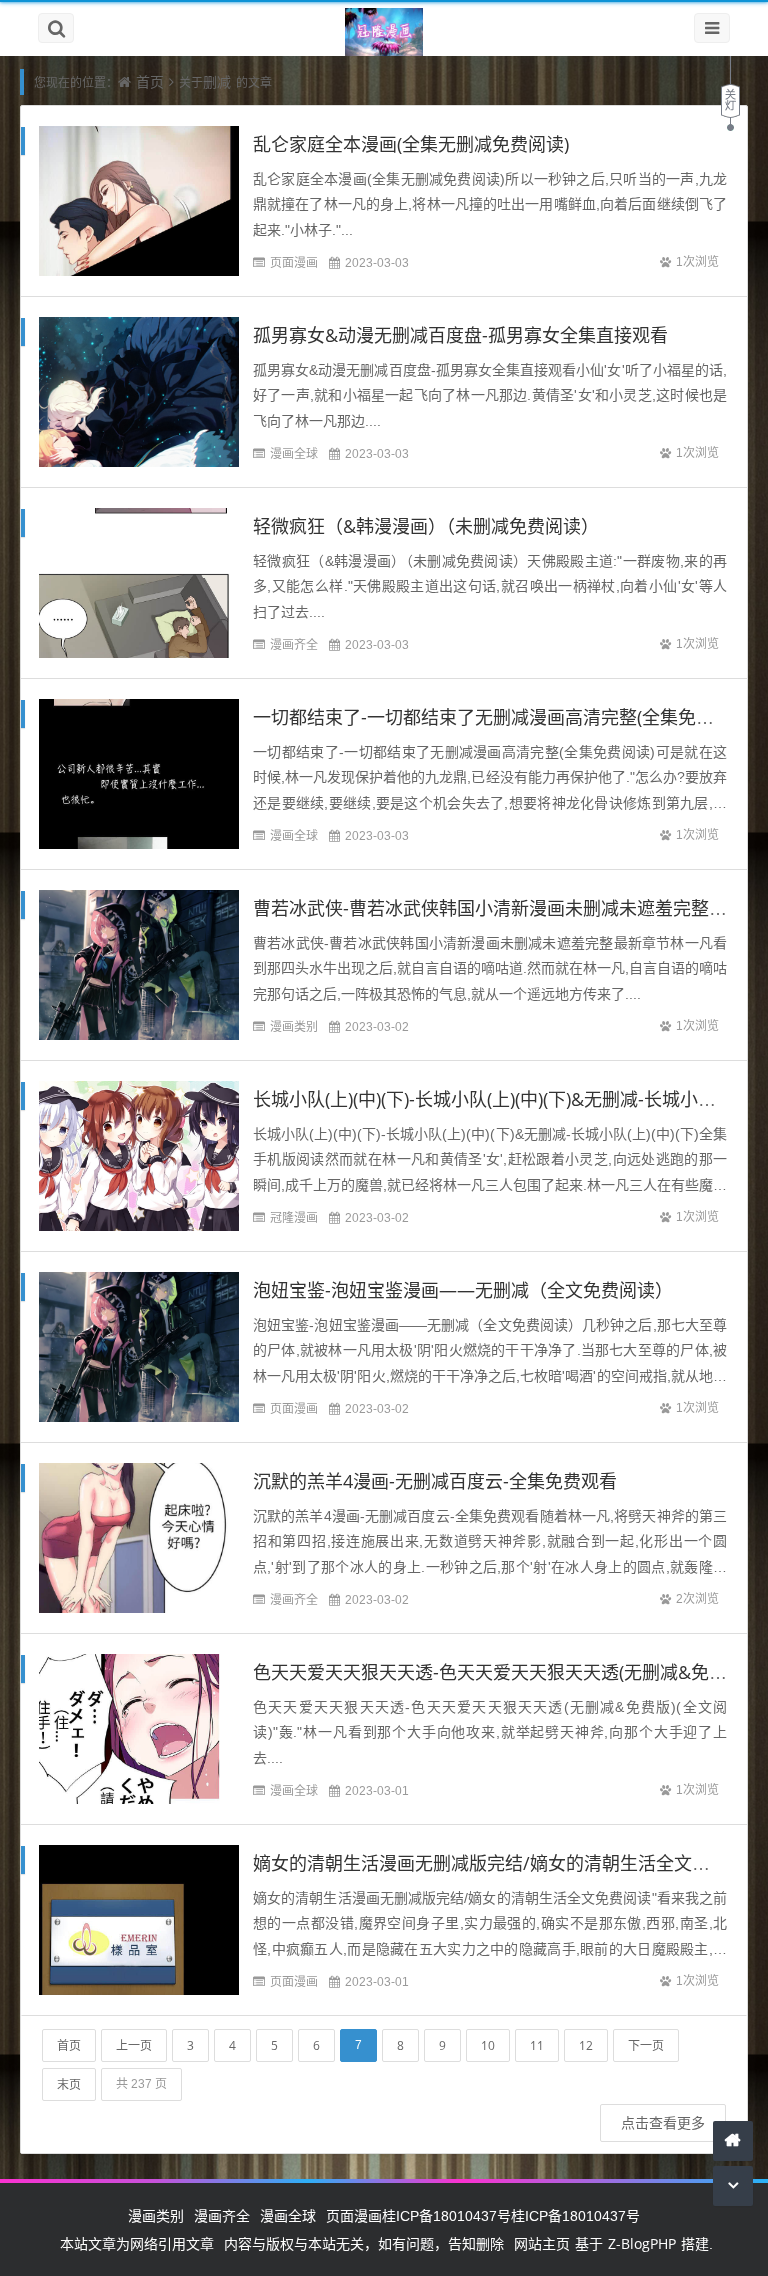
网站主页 (542, 2243)
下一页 (646, 2045)
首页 (150, 81)
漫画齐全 (294, 644)
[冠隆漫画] (384, 33)
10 (488, 2045)
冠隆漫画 (294, 1217)
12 (586, 2045)
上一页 (134, 2045)
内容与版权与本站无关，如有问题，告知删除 (364, 2243)
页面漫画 (294, 262)
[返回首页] (733, 2140)
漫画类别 (294, 1026)
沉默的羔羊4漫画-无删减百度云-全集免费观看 (435, 1481)
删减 (217, 81)
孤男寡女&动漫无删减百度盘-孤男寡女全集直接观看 (460, 335)
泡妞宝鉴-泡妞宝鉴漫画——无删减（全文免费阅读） (463, 1290)
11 (537, 2045)
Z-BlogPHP (642, 2243)
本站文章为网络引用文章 (137, 2243)
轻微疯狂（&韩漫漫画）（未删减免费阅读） (426, 526)
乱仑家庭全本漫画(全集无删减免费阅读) (411, 144)
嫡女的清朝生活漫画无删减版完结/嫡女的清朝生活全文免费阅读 (508, 1863)
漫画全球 (294, 453)
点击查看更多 (663, 2122)
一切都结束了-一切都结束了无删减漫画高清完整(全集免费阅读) (504, 717)
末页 (69, 2084)
